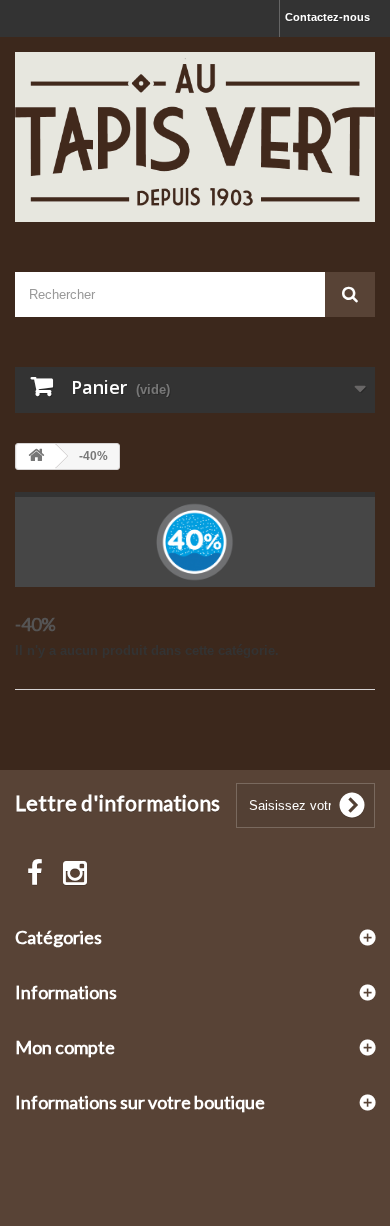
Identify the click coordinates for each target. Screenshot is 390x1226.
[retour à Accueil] (36, 456)
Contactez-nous (327, 17)
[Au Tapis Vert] (195, 137)
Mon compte (65, 1047)
